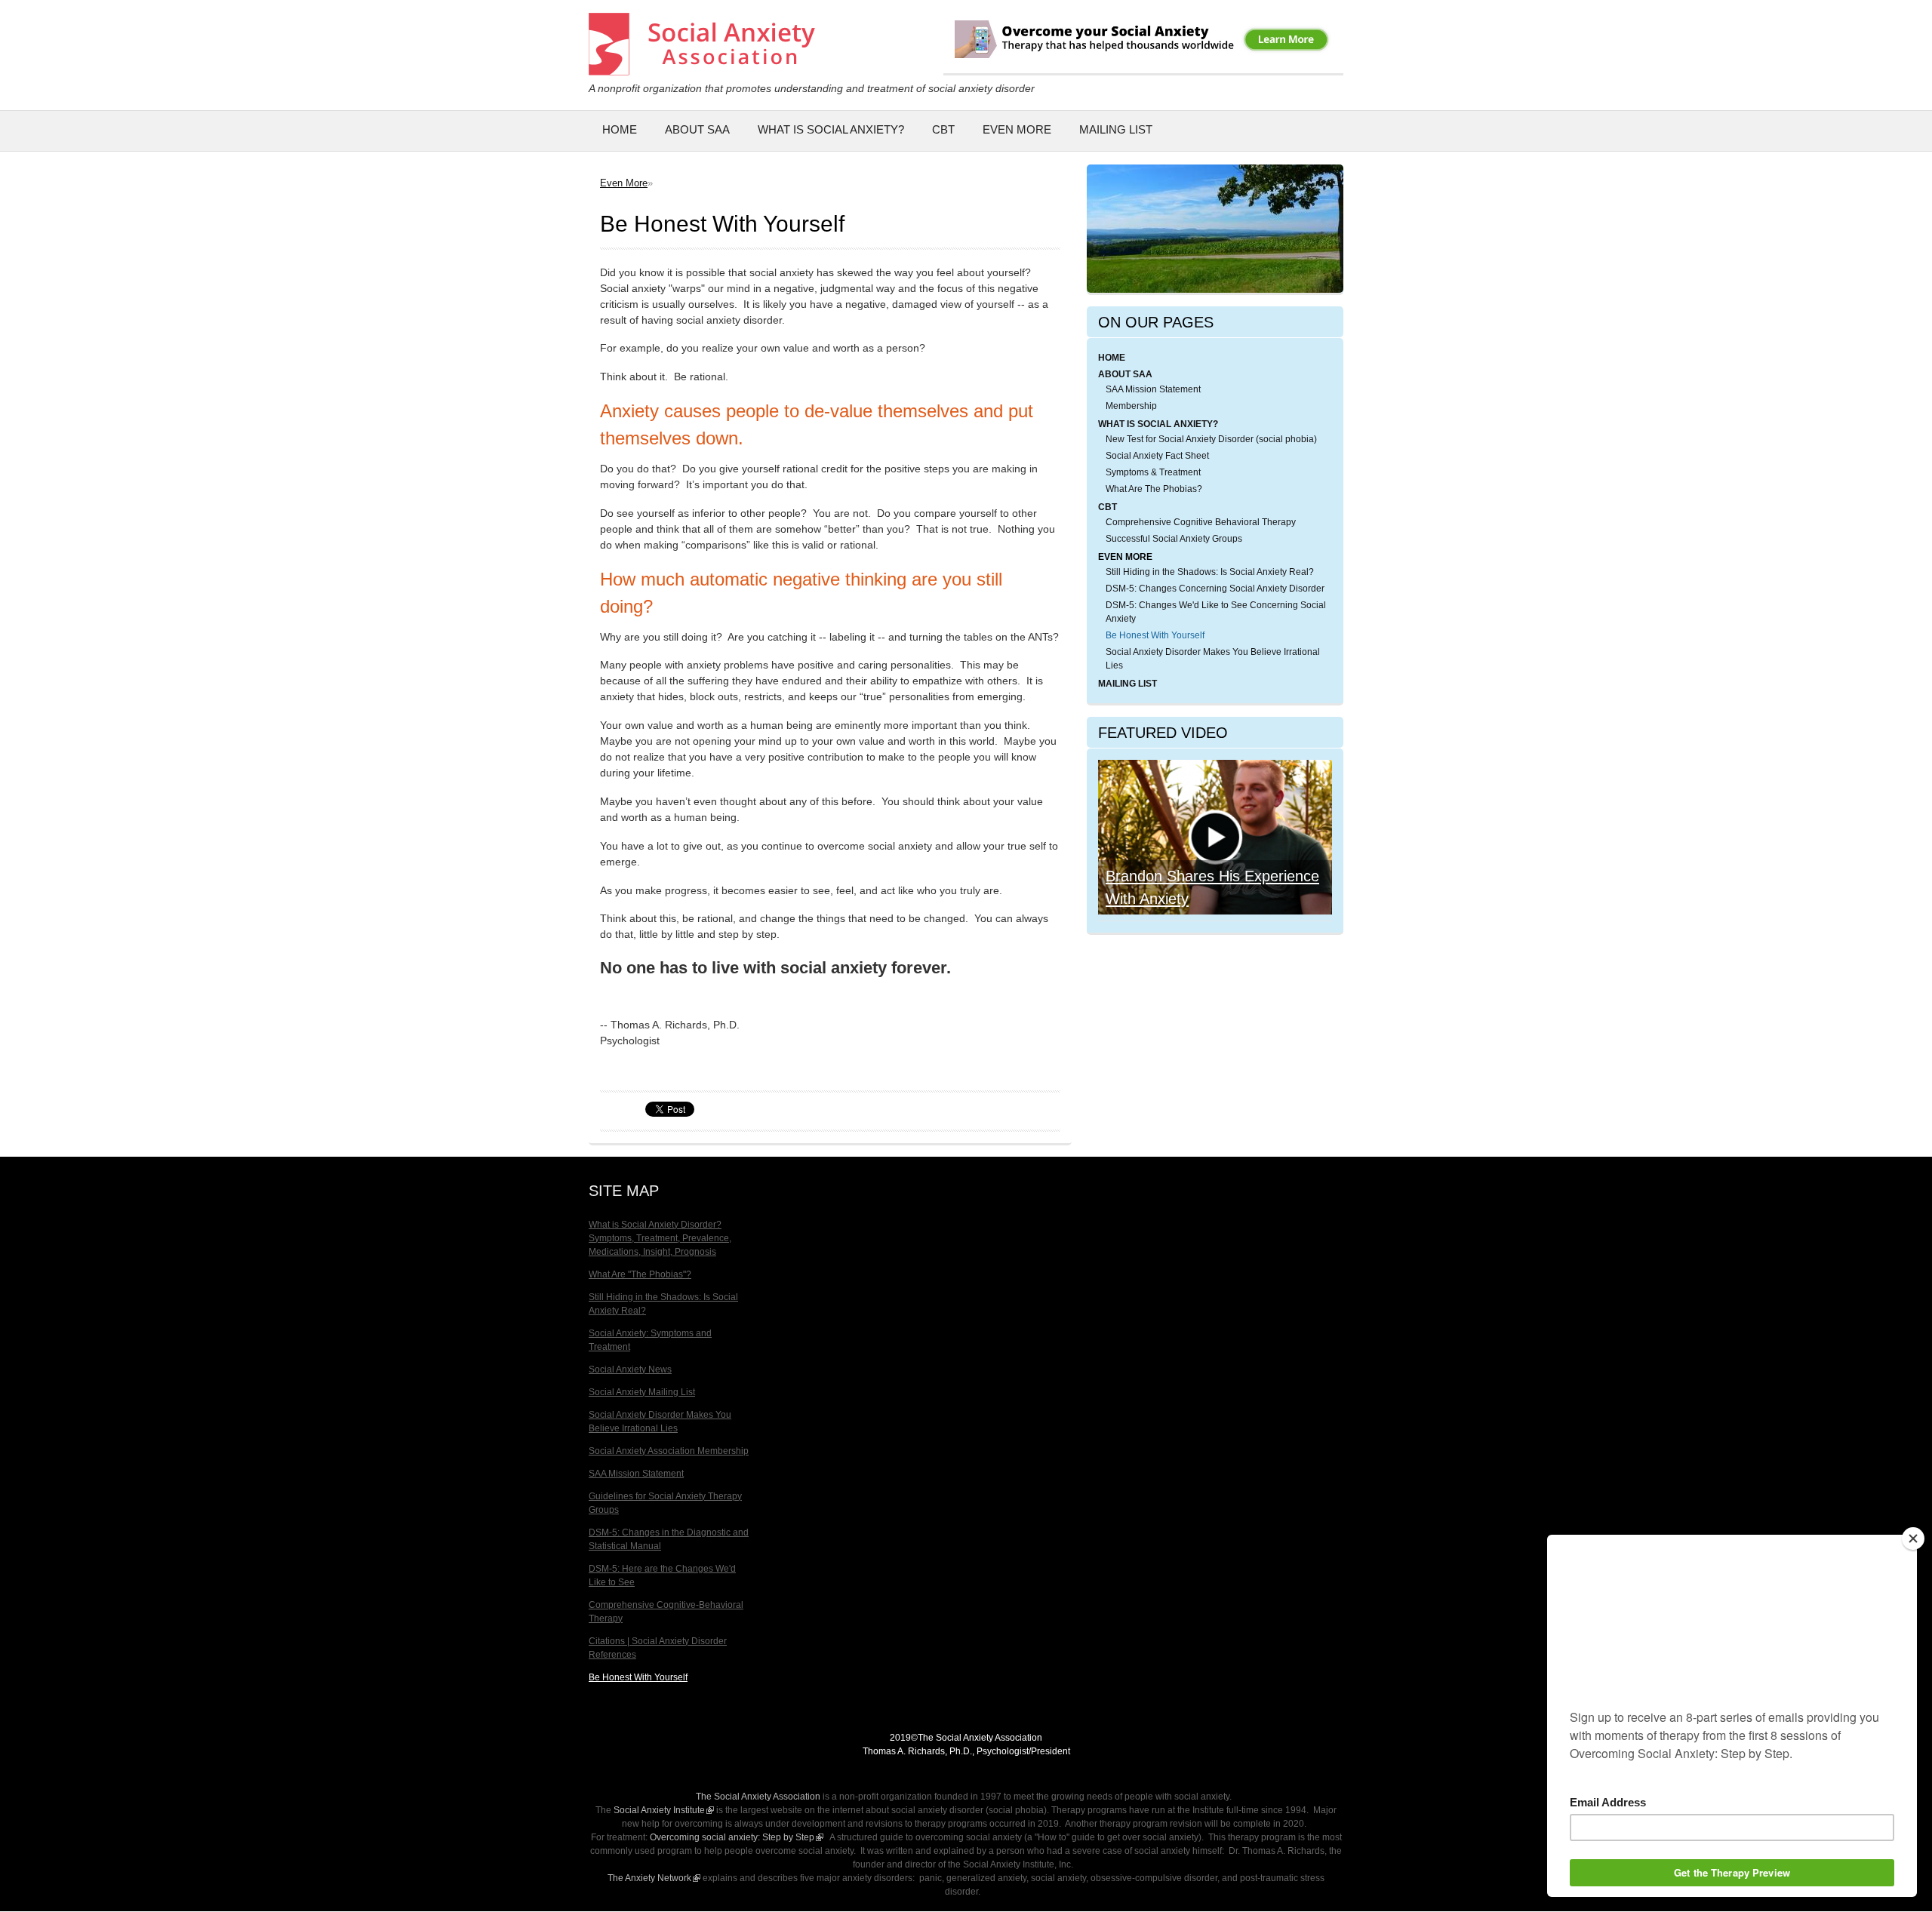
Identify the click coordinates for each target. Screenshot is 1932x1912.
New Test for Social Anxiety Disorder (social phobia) (1211, 439)
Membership (1131, 406)
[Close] (1913, 1539)
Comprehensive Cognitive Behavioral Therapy (1201, 522)
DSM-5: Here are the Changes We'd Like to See (662, 1575)
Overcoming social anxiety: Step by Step (737, 1837)
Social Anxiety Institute (664, 1810)
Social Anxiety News (630, 1369)
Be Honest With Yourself (1155, 635)
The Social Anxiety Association (758, 1797)
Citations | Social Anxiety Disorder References (658, 1648)
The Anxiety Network (654, 1878)
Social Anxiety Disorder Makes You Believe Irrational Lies (1213, 659)
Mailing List (1116, 129)
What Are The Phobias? (1154, 489)
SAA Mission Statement (1153, 389)
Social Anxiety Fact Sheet (1157, 456)
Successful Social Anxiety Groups (1174, 539)
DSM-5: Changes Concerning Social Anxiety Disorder (1215, 589)
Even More (1017, 129)
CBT (943, 129)
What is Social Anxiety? (831, 129)
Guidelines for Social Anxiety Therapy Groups (665, 1503)
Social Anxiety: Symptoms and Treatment (650, 1340)
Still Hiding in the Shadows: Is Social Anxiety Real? (1210, 572)
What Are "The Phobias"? (640, 1274)
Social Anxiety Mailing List (642, 1392)
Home (620, 129)
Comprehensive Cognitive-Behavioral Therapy (666, 1612)
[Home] (702, 68)
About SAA (697, 129)
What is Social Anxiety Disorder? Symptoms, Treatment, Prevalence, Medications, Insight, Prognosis (660, 1238)
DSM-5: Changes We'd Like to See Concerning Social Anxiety (1216, 612)
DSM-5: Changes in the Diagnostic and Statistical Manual (669, 1539)
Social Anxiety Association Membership (669, 1451)
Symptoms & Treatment (1153, 472)
